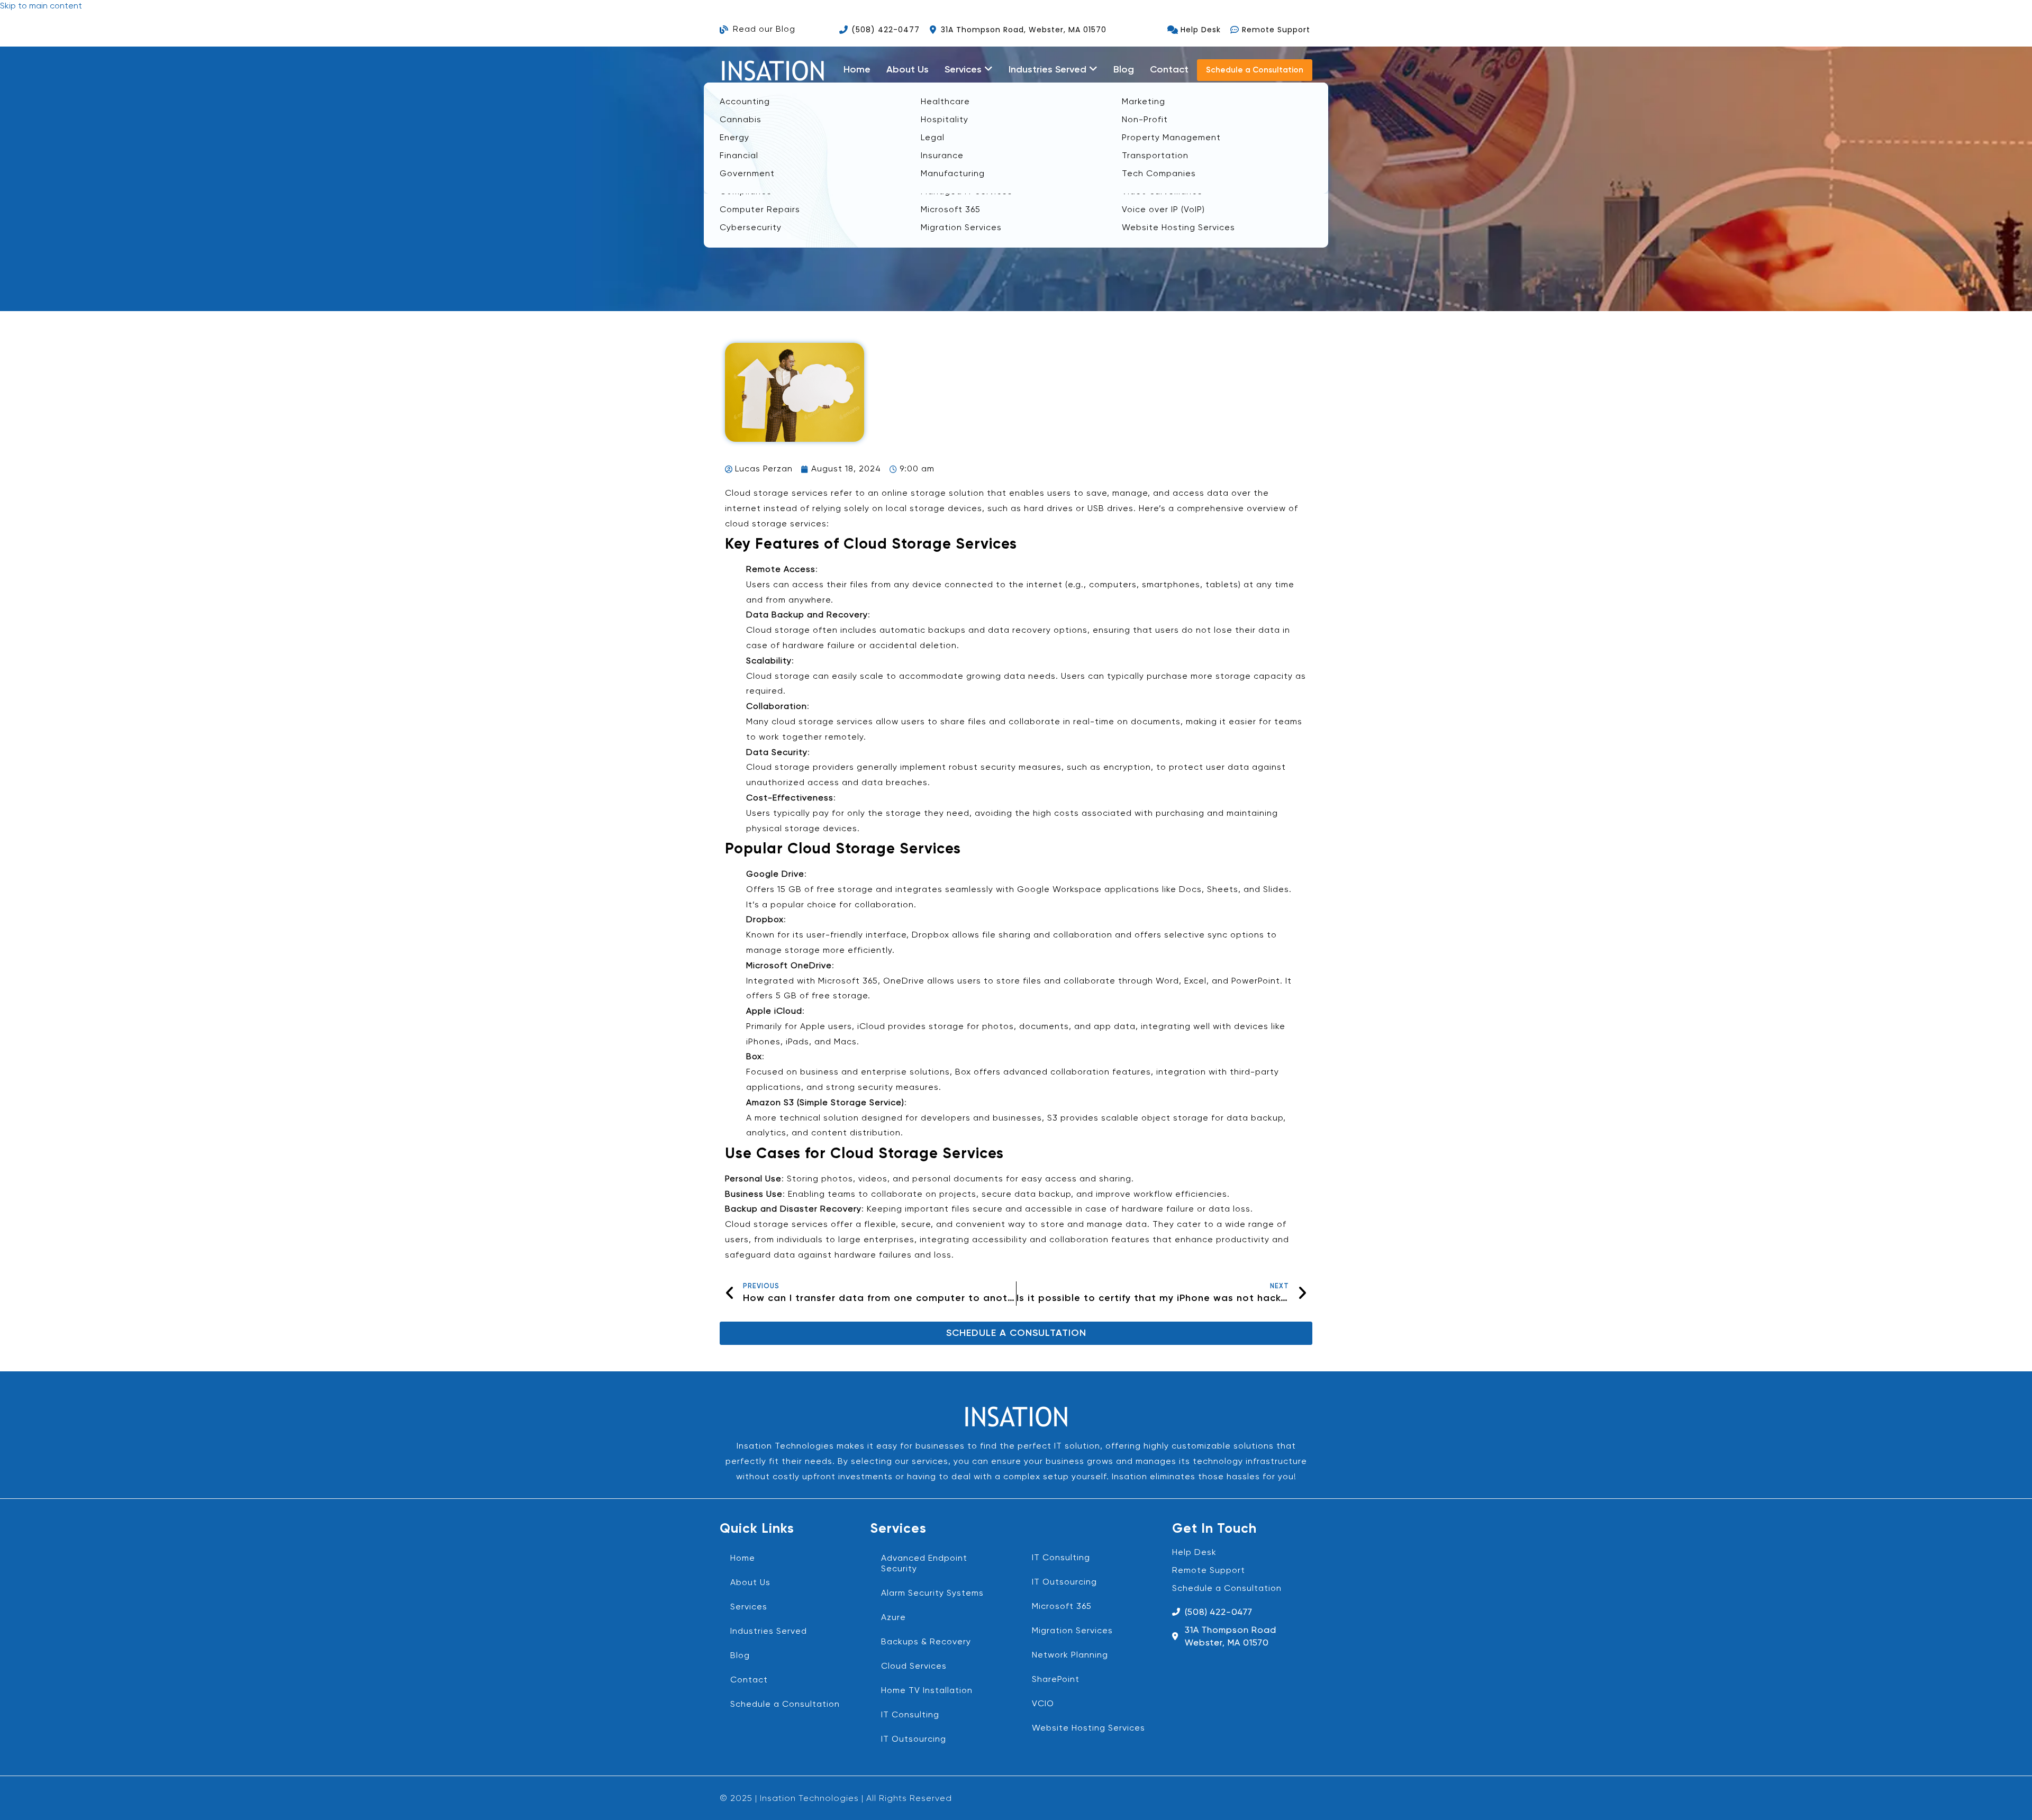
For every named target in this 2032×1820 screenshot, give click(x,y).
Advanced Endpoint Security (924, 1564)
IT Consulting (910, 1715)
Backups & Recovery (926, 1642)
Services (749, 1607)
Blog (1124, 70)
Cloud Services (914, 1667)
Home (857, 70)
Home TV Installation (927, 1691)
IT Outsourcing (914, 1740)
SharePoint (1056, 1680)
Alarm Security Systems (932, 1594)
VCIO (1043, 1704)
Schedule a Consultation (785, 1705)
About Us (908, 70)
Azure (893, 1618)
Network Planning (1070, 1655)
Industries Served (769, 1632)
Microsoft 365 (1062, 1607)
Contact (1169, 70)
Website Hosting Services (1088, 1728)
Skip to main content (41, 6)
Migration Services (1072, 1631)
